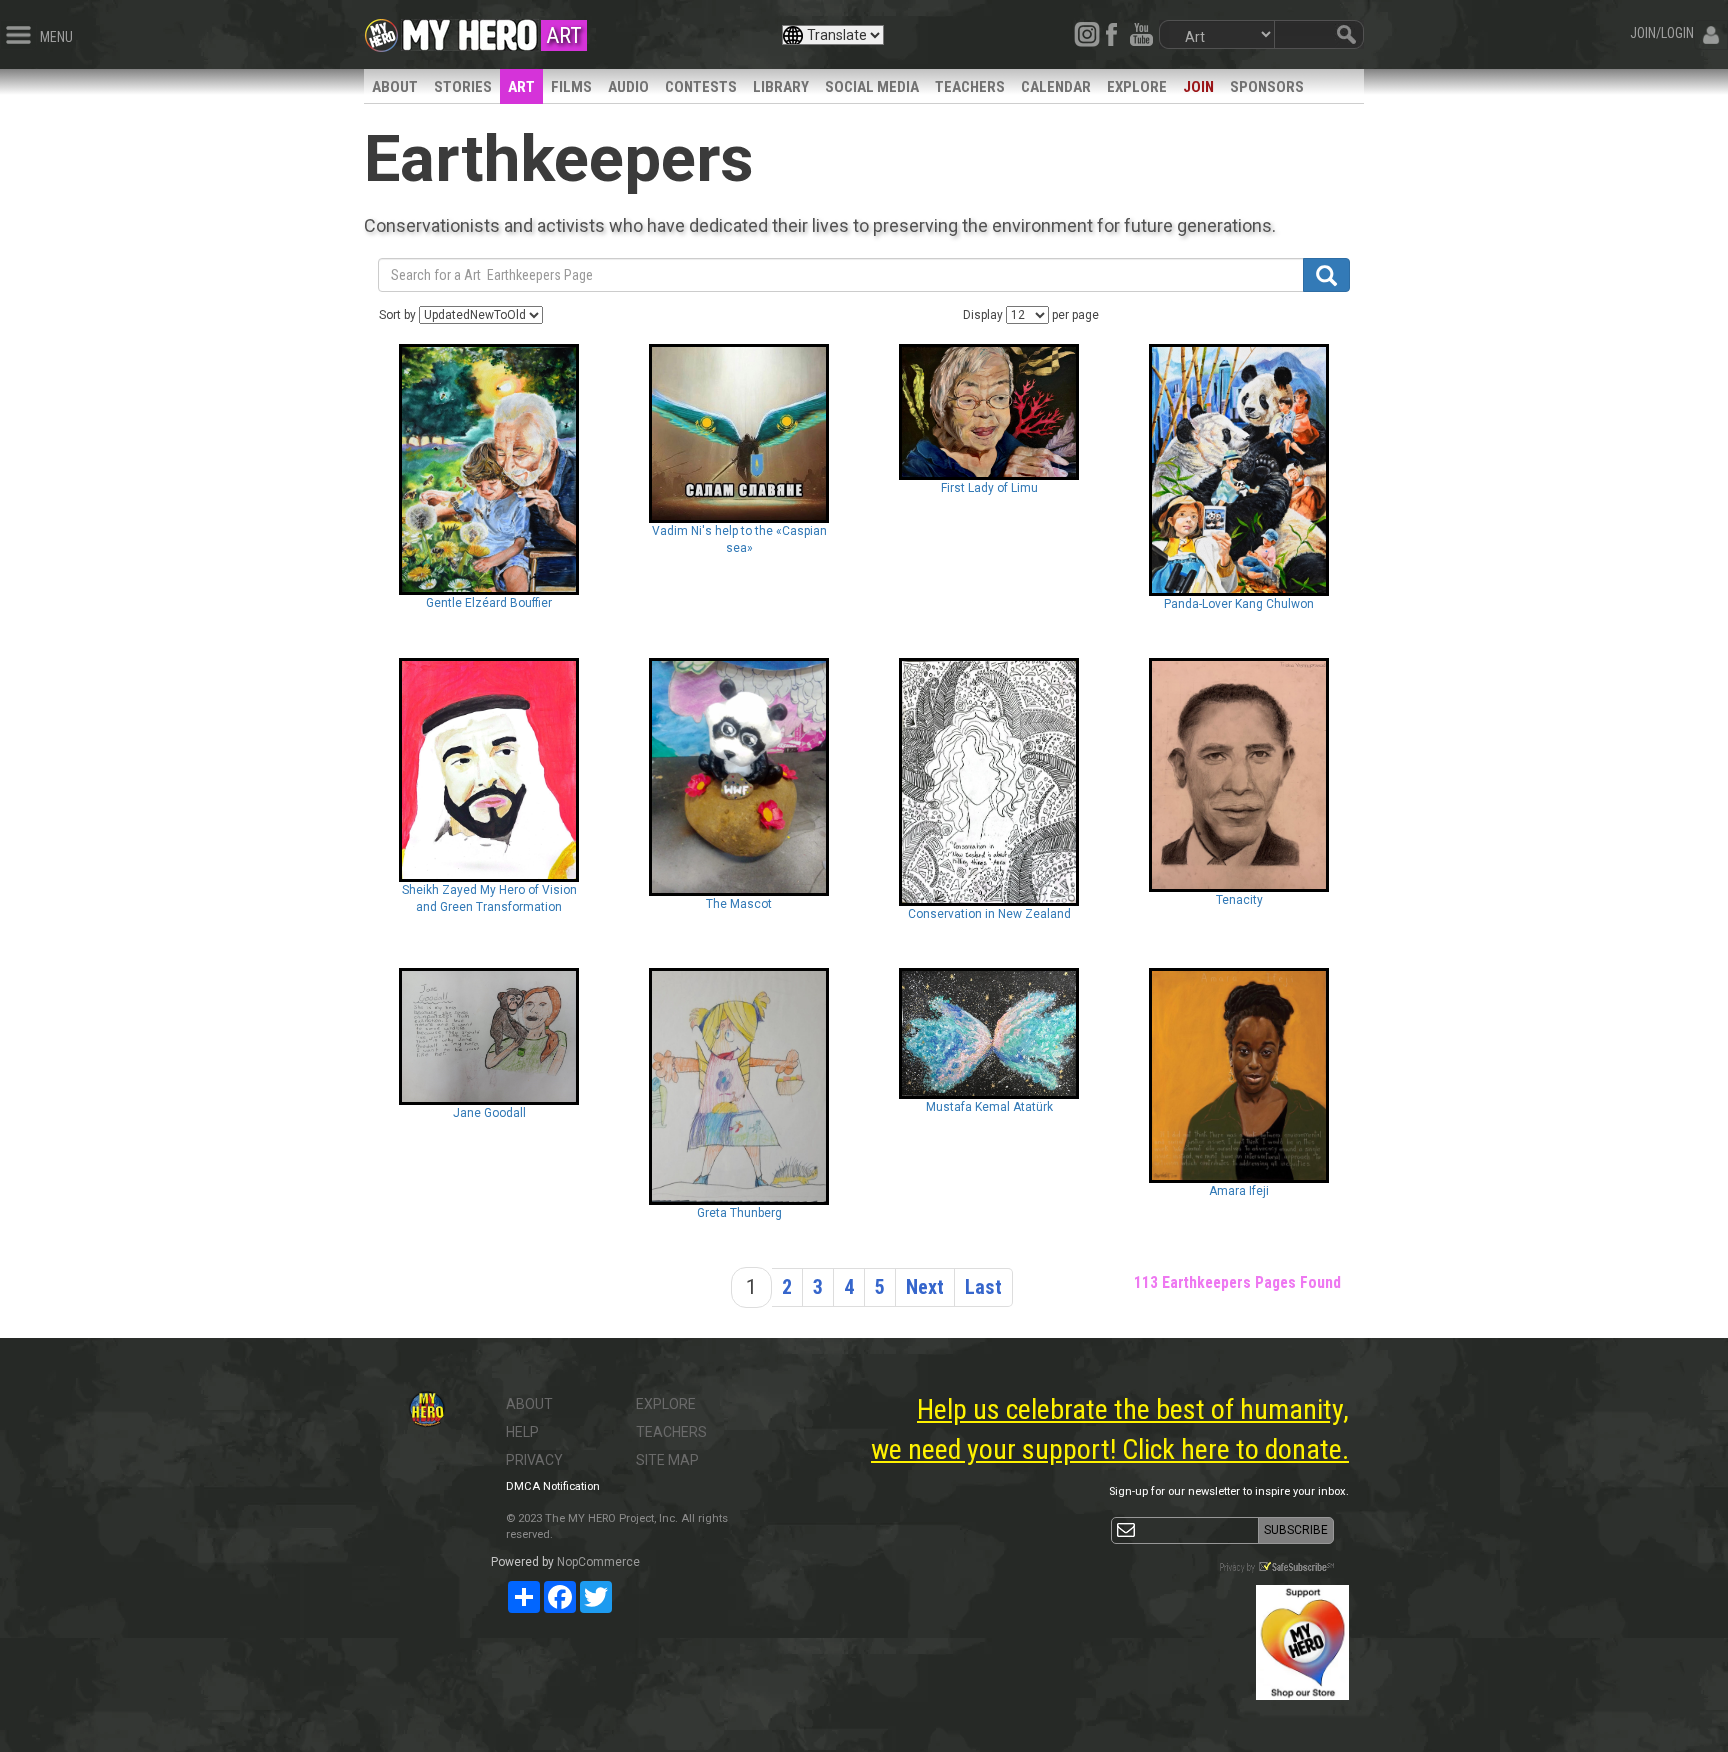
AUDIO (628, 87)
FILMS (571, 87)
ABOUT (395, 87)
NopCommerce (598, 1562)
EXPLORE (1137, 87)
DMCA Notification (553, 1486)
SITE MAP (667, 1460)
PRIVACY (534, 1460)
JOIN (1198, 87)
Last (983, 1287)
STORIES (463, 87)
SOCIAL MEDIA (872, 87)
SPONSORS (1267, 87)
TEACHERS (970, 87)
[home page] (470, 30)
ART (521, 87)
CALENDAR (1056, 87)
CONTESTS (701, 87)
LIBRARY (781, 87)
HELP (522, 1432)
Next (925, 1287)
